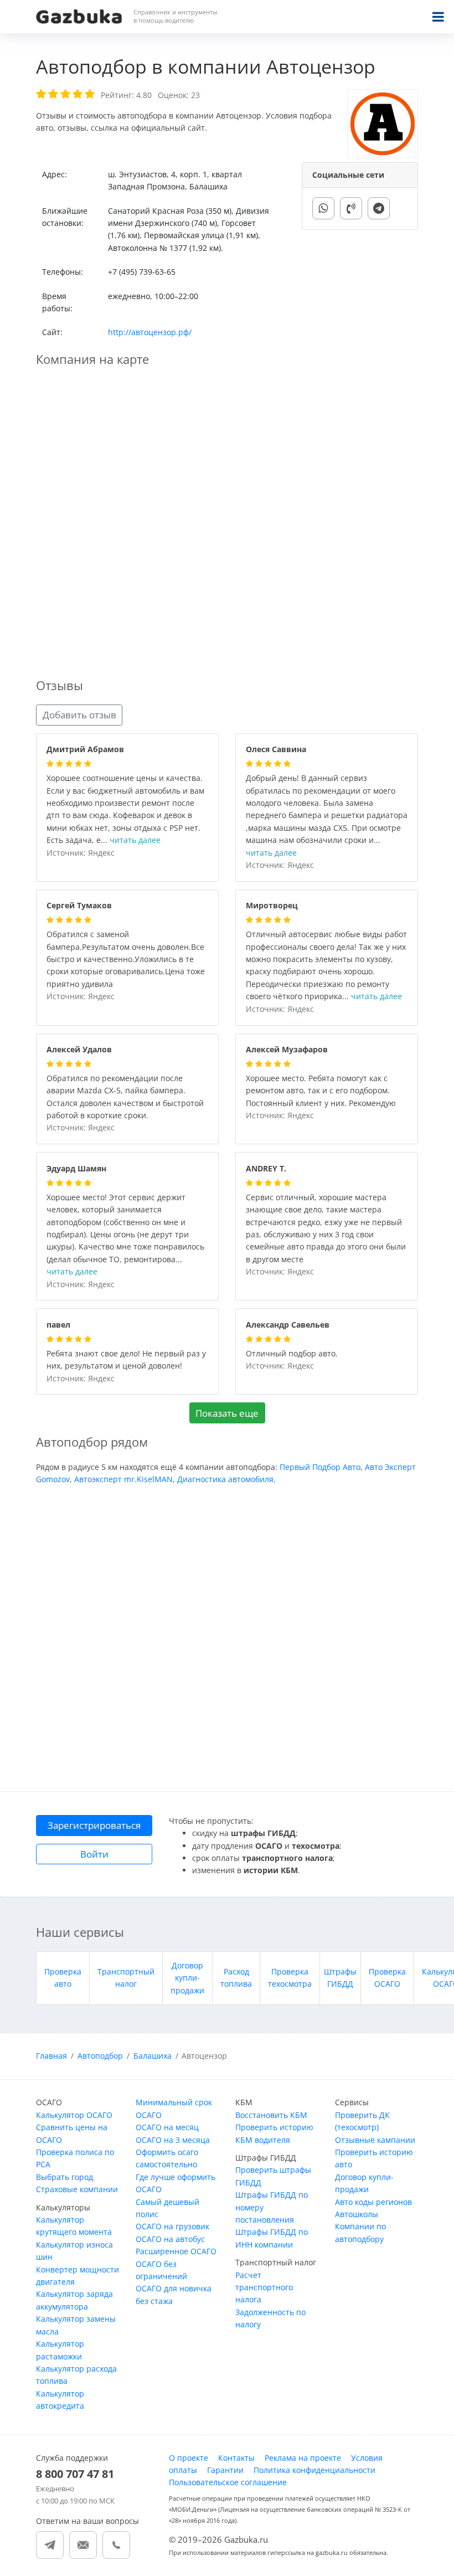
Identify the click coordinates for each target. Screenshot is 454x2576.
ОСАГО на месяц (167, 2127)
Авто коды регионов (373, 2202)
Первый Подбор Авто (320, 1467)
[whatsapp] (323, 208)
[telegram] (379, 208)
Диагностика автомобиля (225, 1479)
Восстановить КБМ (271, 2115)
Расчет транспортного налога (264, 2287)
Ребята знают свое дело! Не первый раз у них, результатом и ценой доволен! (126, 1360)
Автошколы (357, 2214)
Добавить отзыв (79, 715)
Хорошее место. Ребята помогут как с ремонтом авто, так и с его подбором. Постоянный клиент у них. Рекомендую (321, 1091)
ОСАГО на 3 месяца (173, 2140)
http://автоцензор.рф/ (150, 332)
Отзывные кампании (375, 2140)
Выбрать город (65, 2177)
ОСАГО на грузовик (172, 2226)
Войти (94, 1854)
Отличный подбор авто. (292, 1354)
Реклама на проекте (303, 2458)
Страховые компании (77, 2189)
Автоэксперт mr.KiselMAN (123, 1479)
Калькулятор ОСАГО (74, 2115)
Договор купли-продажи (187, 1978)
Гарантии (225, 2470)
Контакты (236, 2458)
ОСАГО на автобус (170, 2239)
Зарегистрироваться (94, 1825)
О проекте (189, 2458)
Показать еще (227, 1413)
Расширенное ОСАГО (176, 2251)
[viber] (351, 208)
